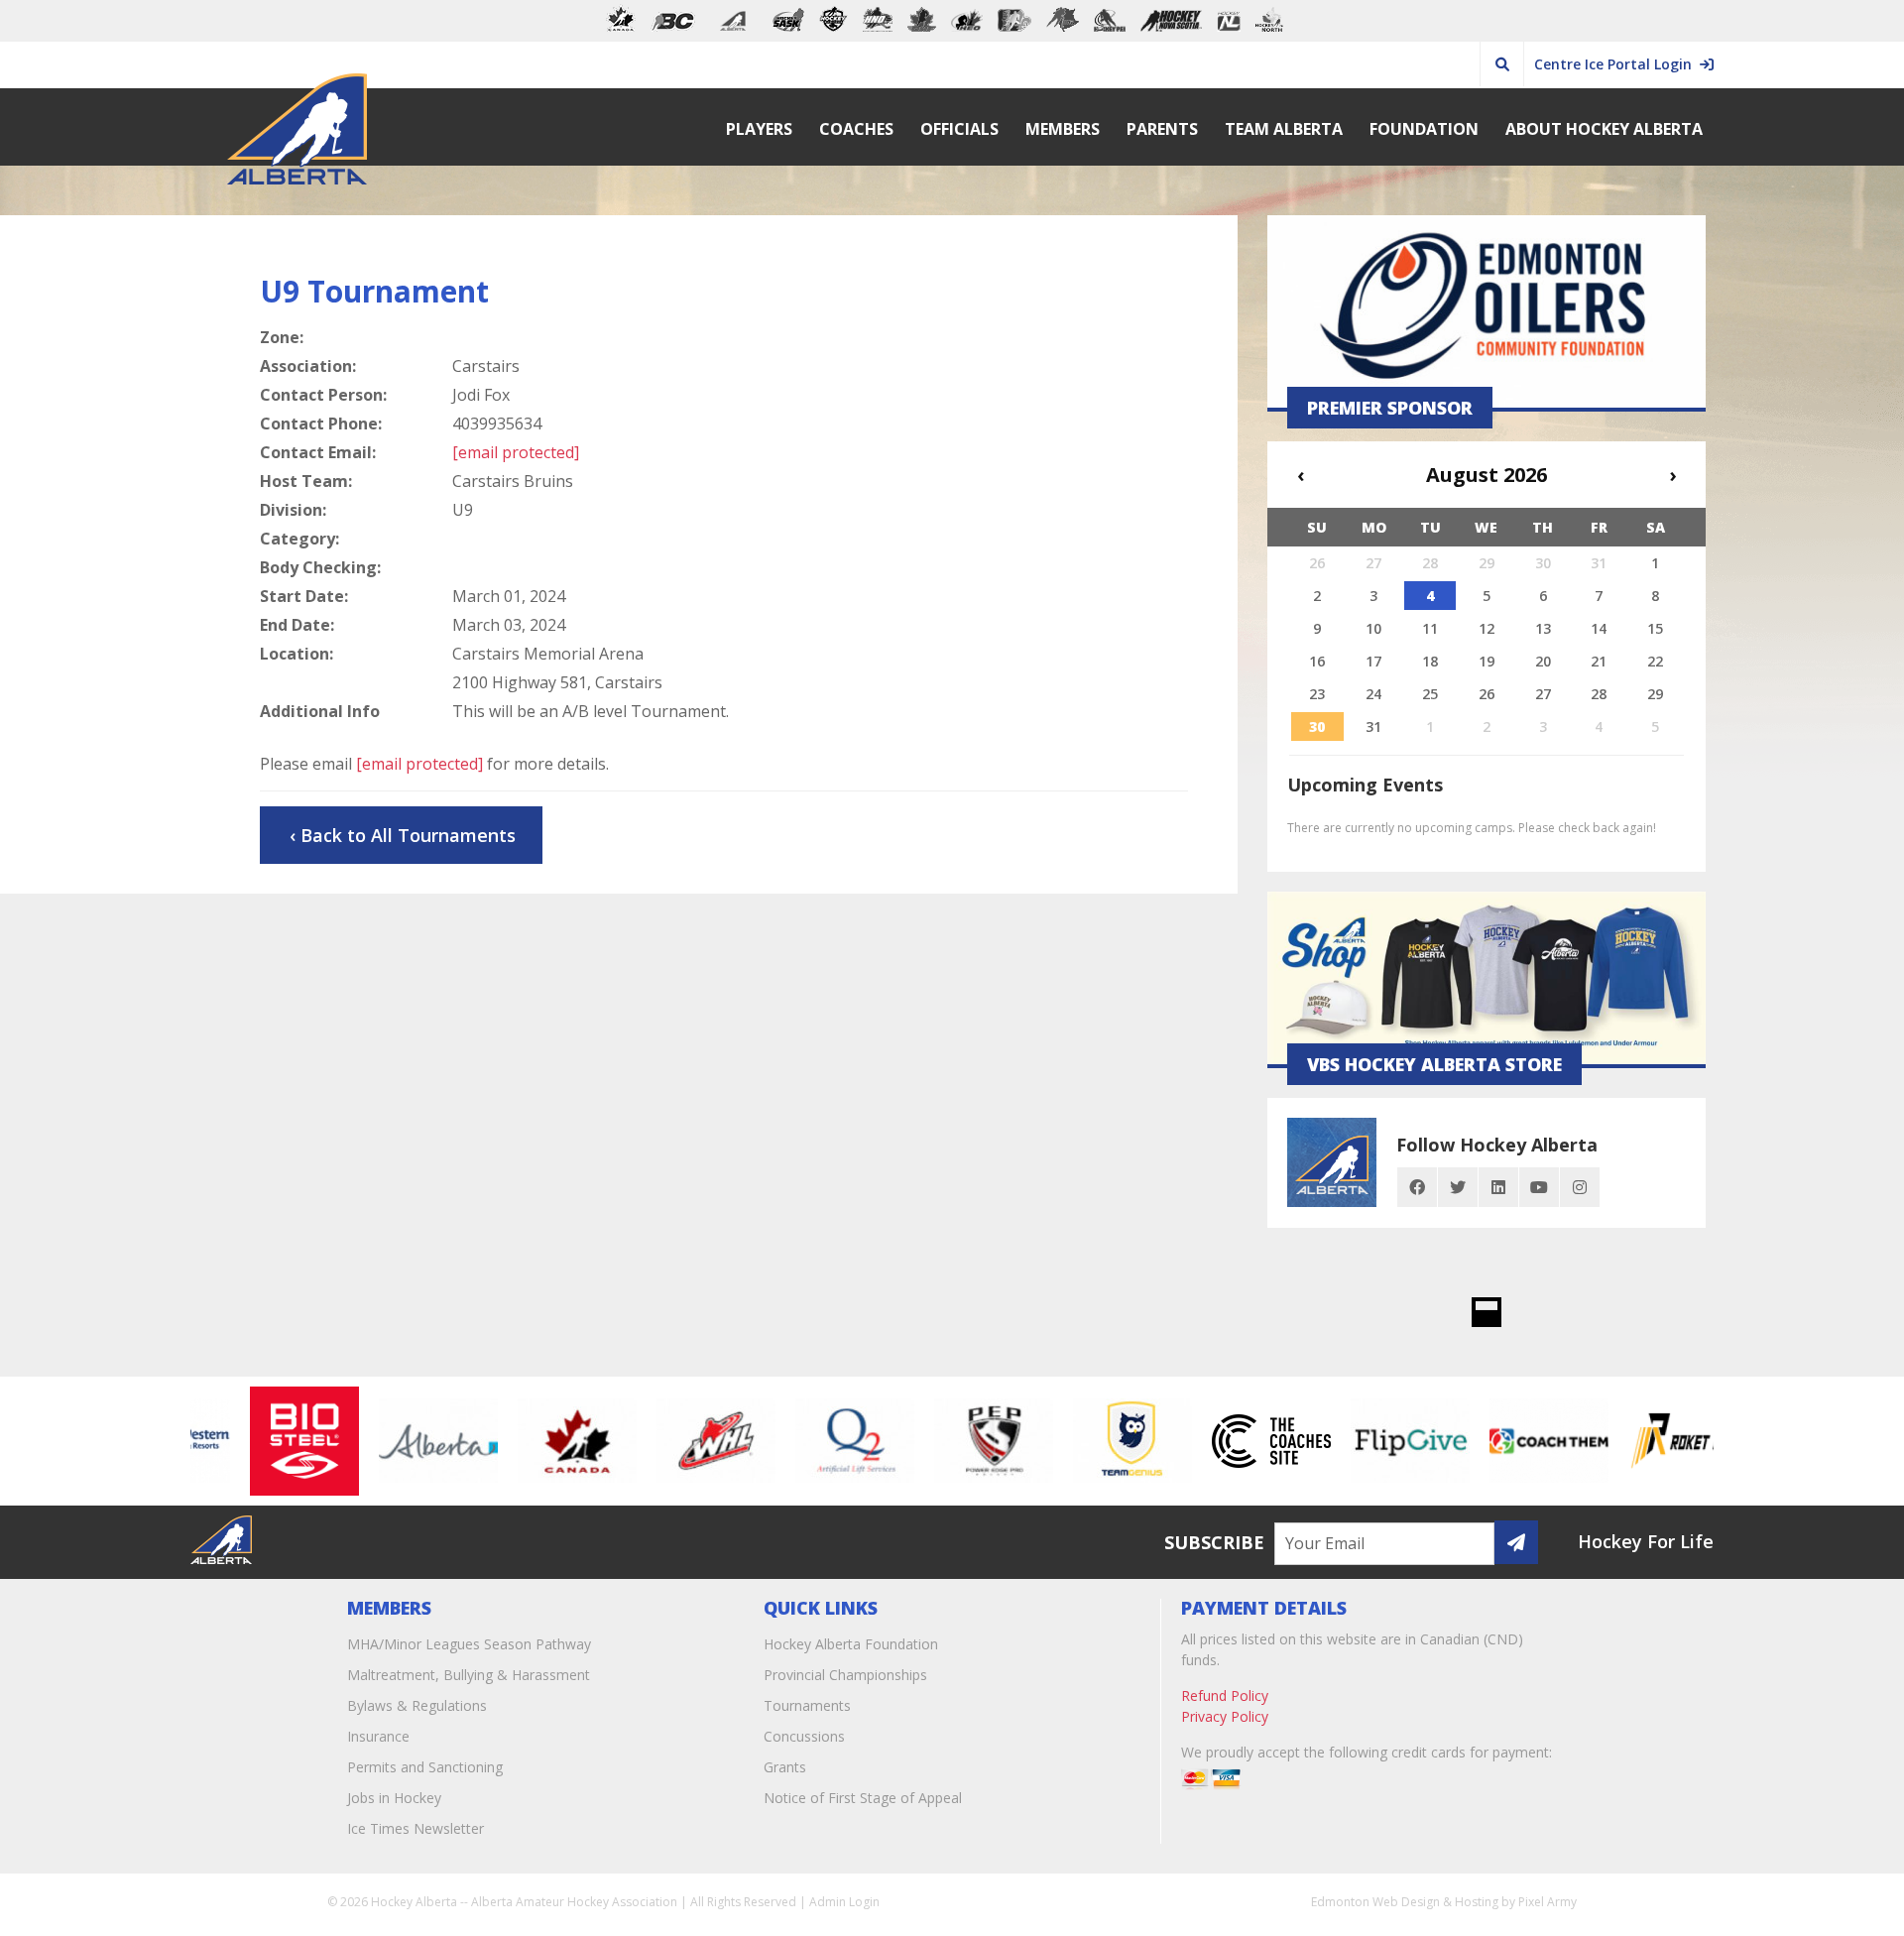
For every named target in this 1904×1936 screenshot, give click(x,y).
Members (1063, 129)
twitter (1458, 1187)
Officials (959, 129)
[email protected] (419, 764)
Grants (785, 1767)
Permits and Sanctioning (425, 1767)
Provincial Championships (845, 1675)
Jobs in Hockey (394, 1798)
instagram (1580, 1187)
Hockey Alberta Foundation (851, 1644)
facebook (1417, 1187)
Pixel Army (1547, 1902)
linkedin (1498, 1187)
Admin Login (844, 1902)
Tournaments (807, 1705)
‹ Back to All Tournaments (403, 835)
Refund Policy (1225, 1695)
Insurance (378, 1736)
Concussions (804, 1736)
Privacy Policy (1225, 1716)
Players (759, 129)
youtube (1539, 1187)
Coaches (856, 129)
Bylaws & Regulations (417, 1705)
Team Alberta (1284, 129)
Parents (1162, 129)
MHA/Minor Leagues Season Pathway (469, 1644)
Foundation (1424, 129)
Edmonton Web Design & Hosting (1405, 1902)
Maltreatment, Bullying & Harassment (469, 1675)
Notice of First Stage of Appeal (863, 1798)
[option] (268, 1441)
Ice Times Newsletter (416, 1828)
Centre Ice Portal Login (1617, 64)
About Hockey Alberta (1604, 129)
